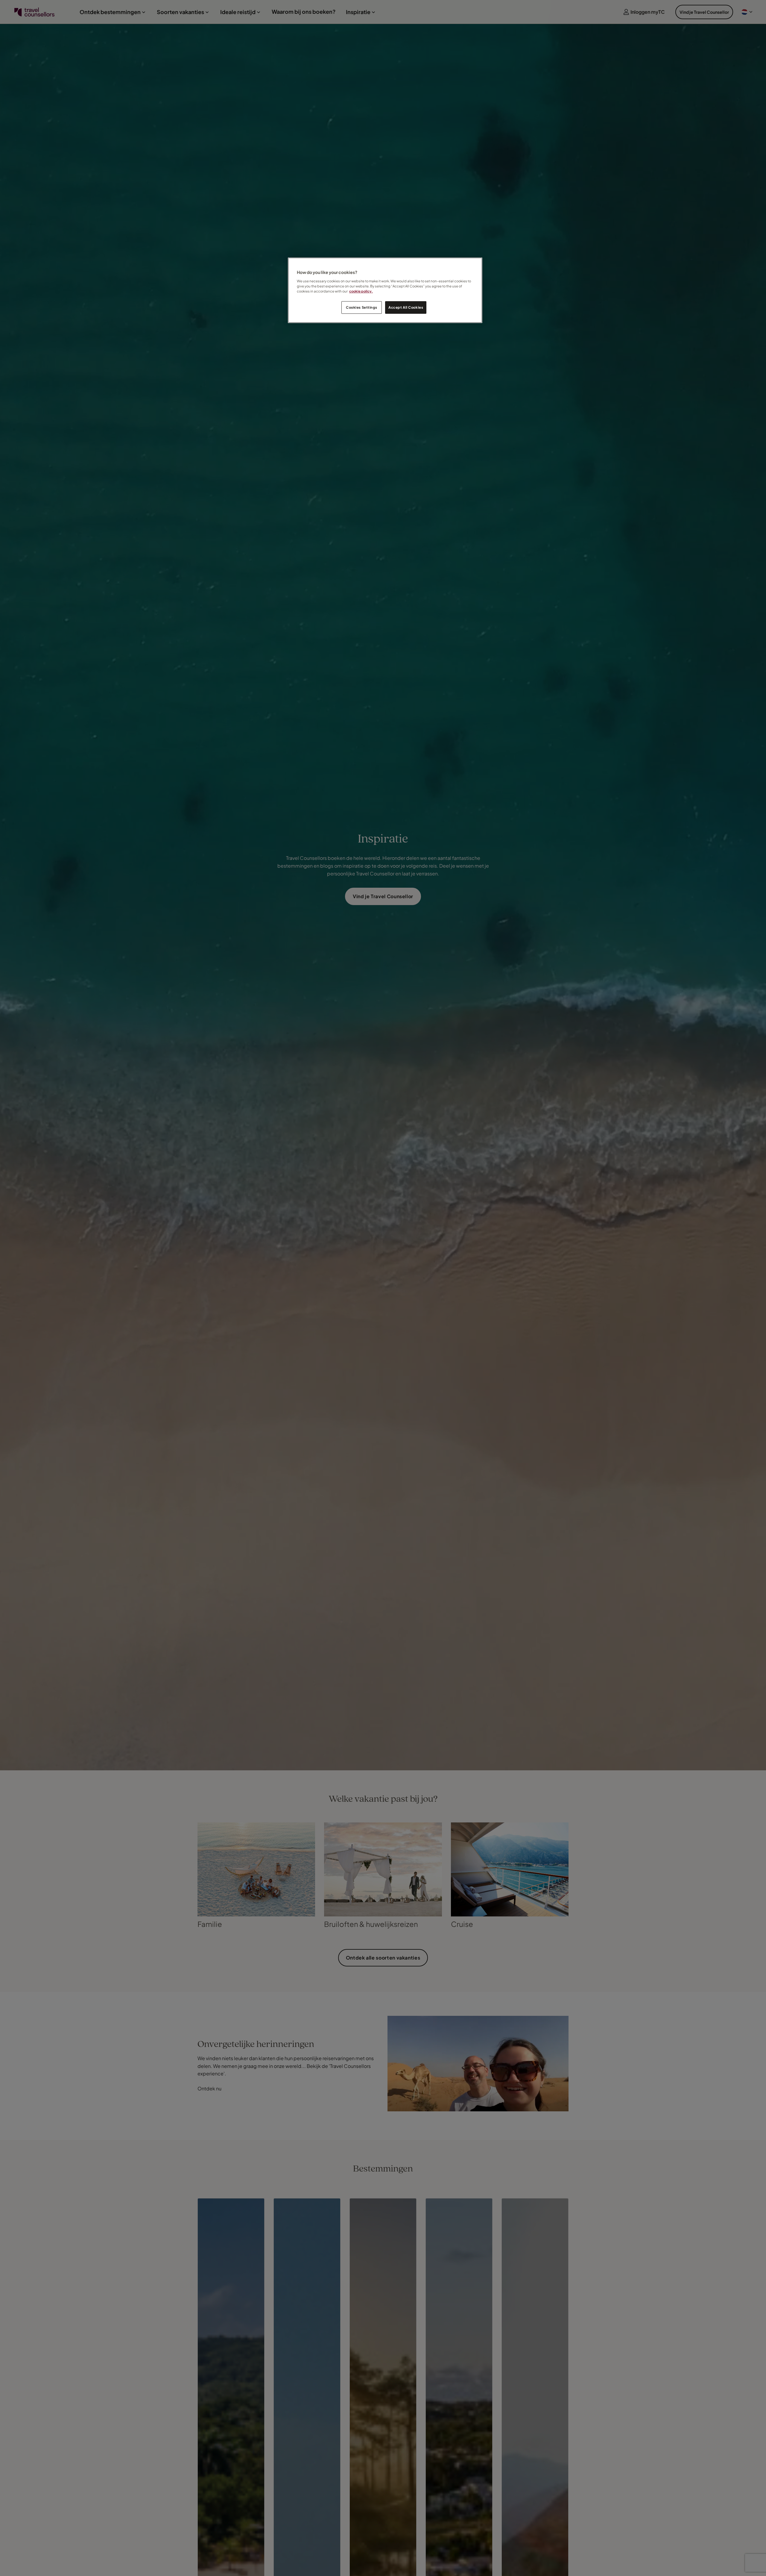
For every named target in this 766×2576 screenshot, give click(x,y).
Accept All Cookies (406, 307)
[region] (385, 290)
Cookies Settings (361, 307)
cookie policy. (361, 291)
